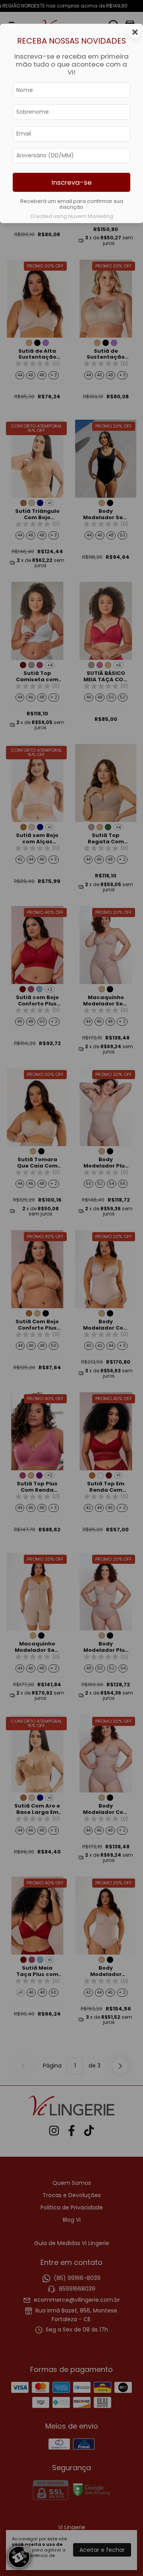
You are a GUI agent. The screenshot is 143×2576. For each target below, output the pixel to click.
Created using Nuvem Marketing (72, 216)
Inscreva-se (72, 182)
